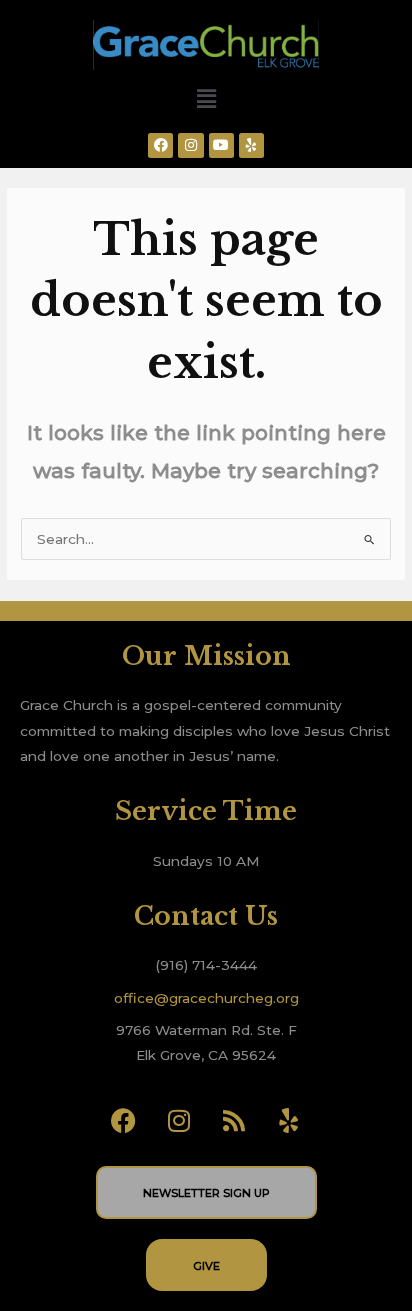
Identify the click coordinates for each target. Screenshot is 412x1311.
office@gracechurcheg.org (206, 998)
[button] (206, 99)
